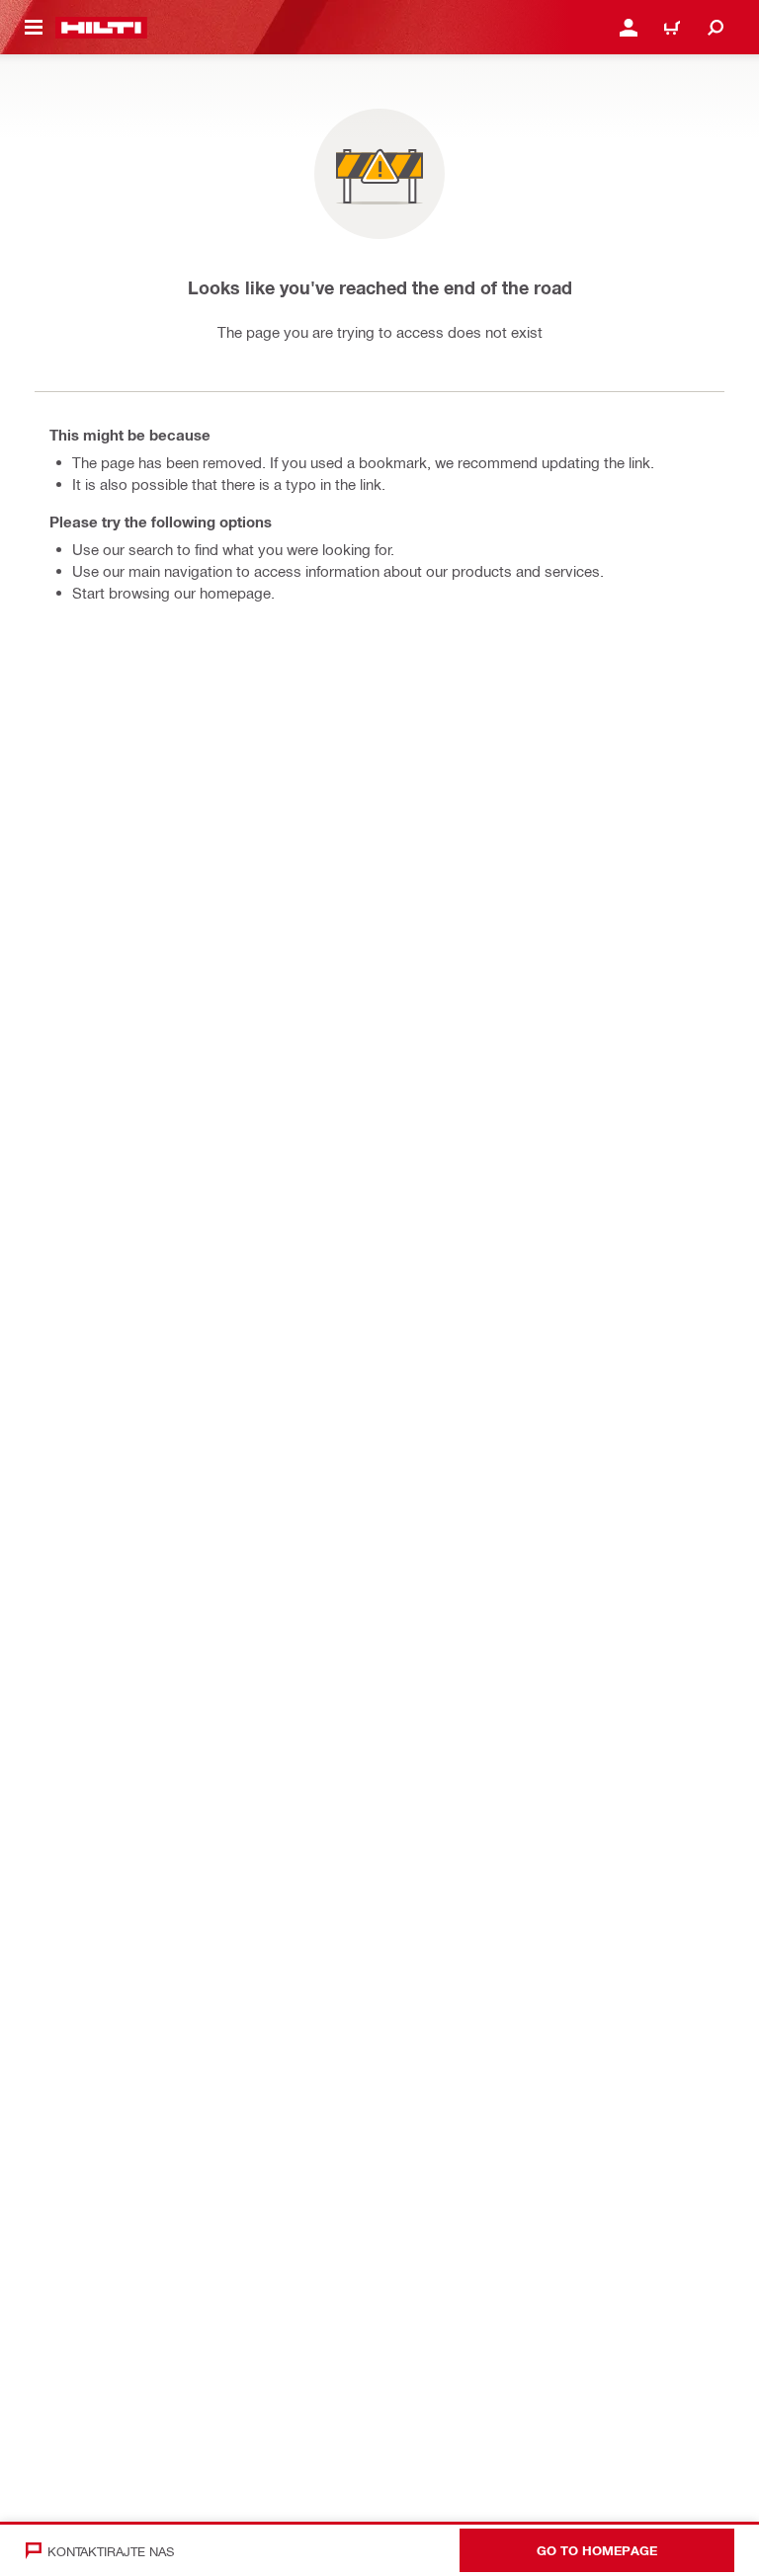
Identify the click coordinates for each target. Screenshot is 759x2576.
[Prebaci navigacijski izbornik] (34, 28)
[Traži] (716, 28)
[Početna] (101, 28)
